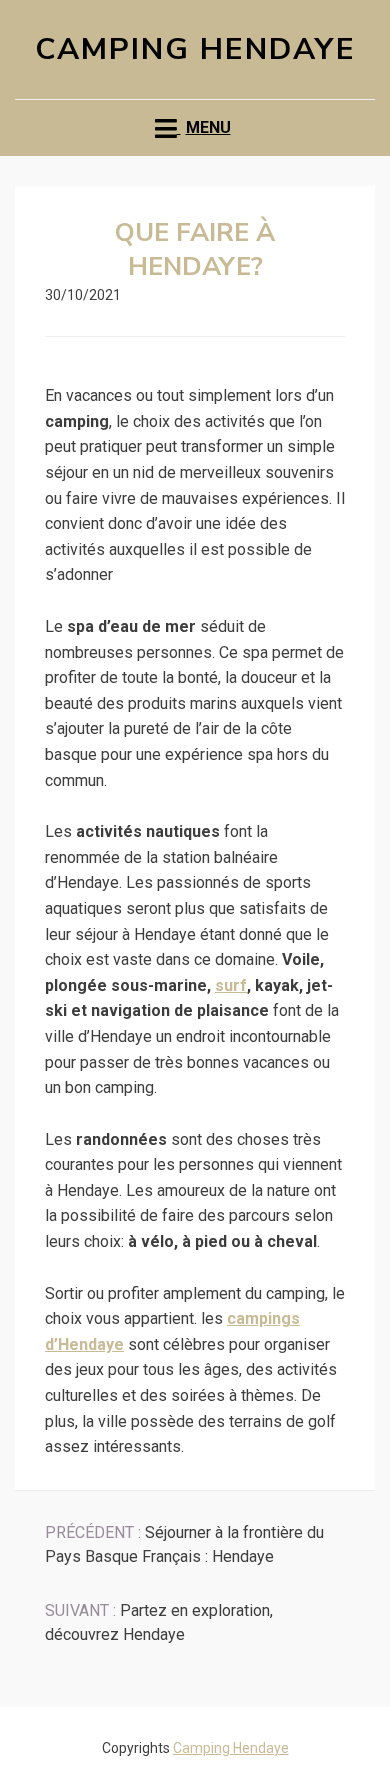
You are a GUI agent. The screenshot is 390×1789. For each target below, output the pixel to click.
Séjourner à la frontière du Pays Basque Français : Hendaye (184, 1544)
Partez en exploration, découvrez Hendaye (159, 1622)
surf (231, 985)
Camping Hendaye (195, 49)
